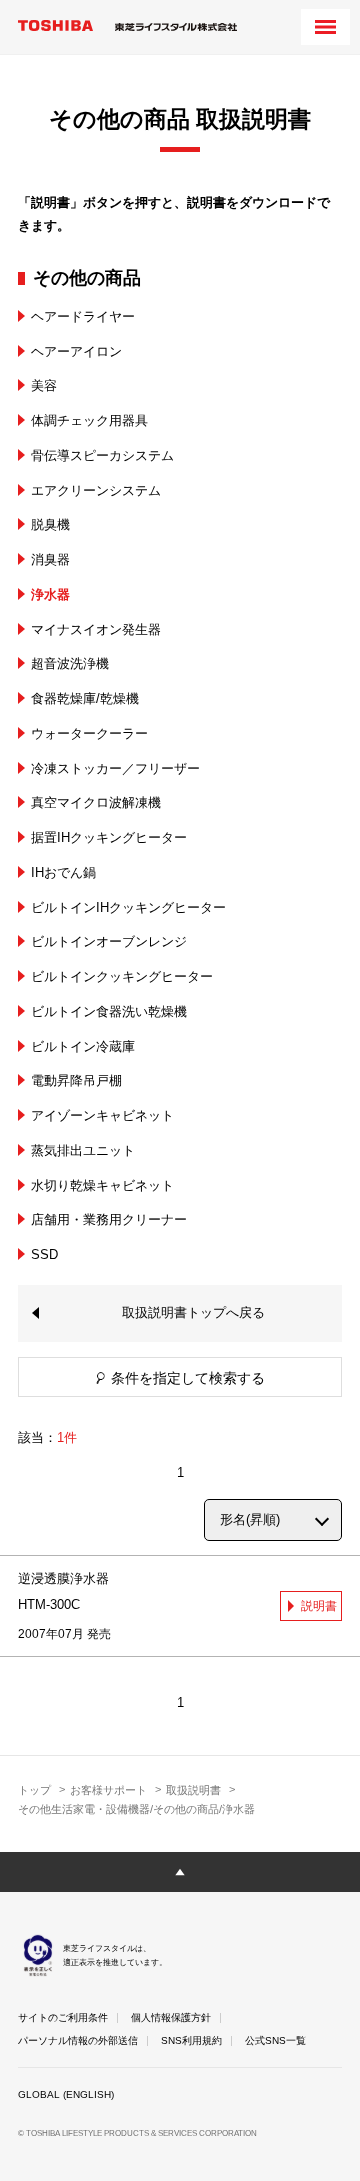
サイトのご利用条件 (63, 2017)
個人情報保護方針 (171, 2017)
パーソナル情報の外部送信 (78, 2040)
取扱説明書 (193, 1790)
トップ (34, 1790)
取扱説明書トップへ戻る (193, 1312)
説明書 (319, 1606)
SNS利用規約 (191, 2040)
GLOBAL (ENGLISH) (66, 2094)
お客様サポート (108, 1790)
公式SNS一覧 (275, 2040)
